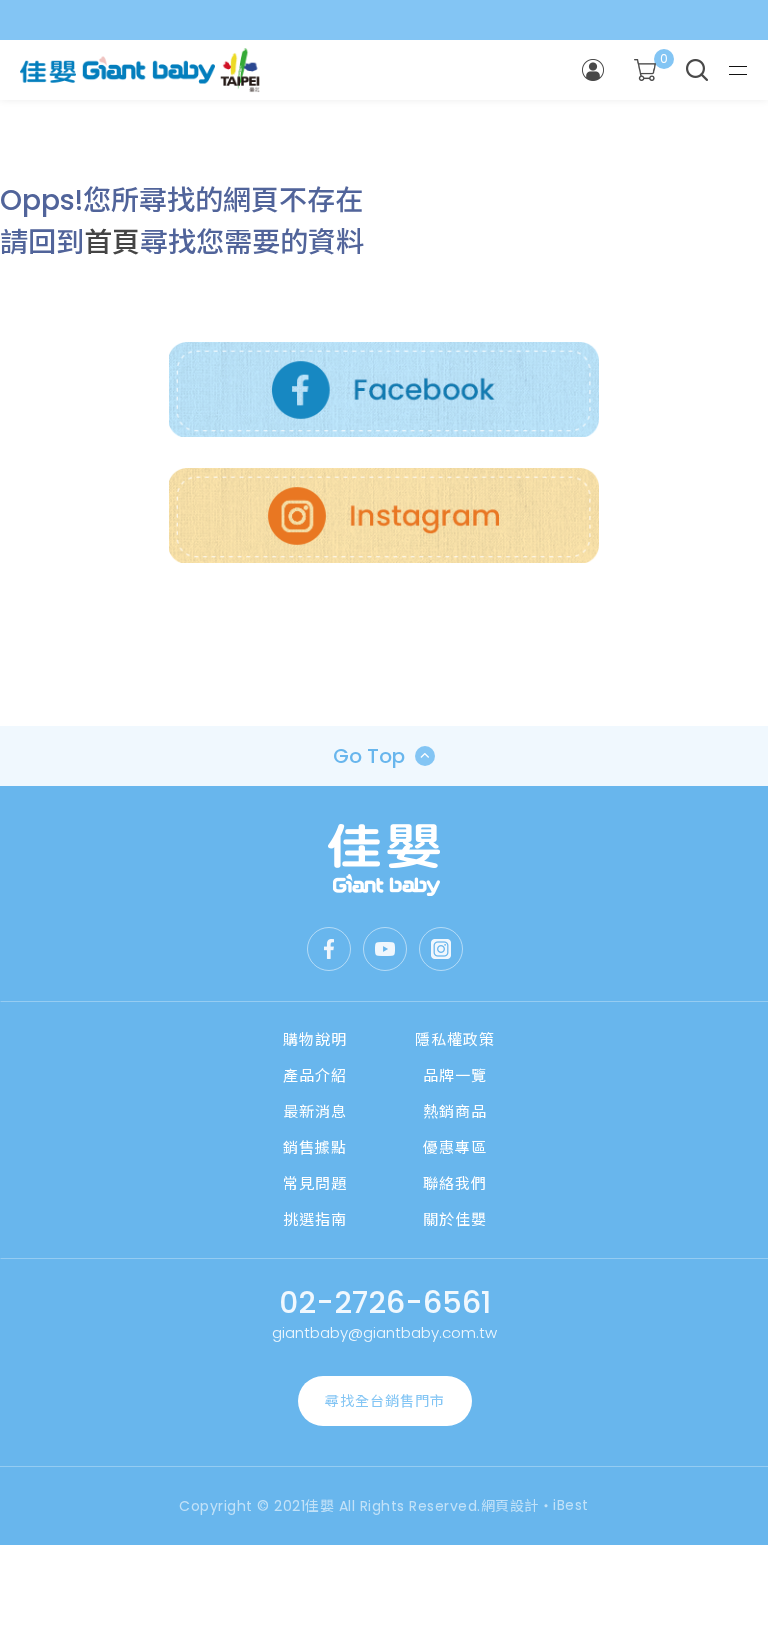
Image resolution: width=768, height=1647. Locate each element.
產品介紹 (315, 1075)
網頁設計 (510, 1506)
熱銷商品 (455, 1111)
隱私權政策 (455, 1039)
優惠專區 (455, 1147)
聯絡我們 (455, 1183)
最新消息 (315, 1111)
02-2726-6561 (385, 1302)
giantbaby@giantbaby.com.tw (384, 1332)
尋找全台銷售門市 (385, 1401)
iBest (571, 1505)
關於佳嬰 (455, 1219)
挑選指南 (315, 1219)
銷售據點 (315, 1147)
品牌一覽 (455, 1075)
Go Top (369, 756)
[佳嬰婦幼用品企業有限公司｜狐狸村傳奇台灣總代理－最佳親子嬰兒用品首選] (384, 860)
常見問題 (315, 1183)
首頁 (112, 242)
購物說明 (315, 1039)
